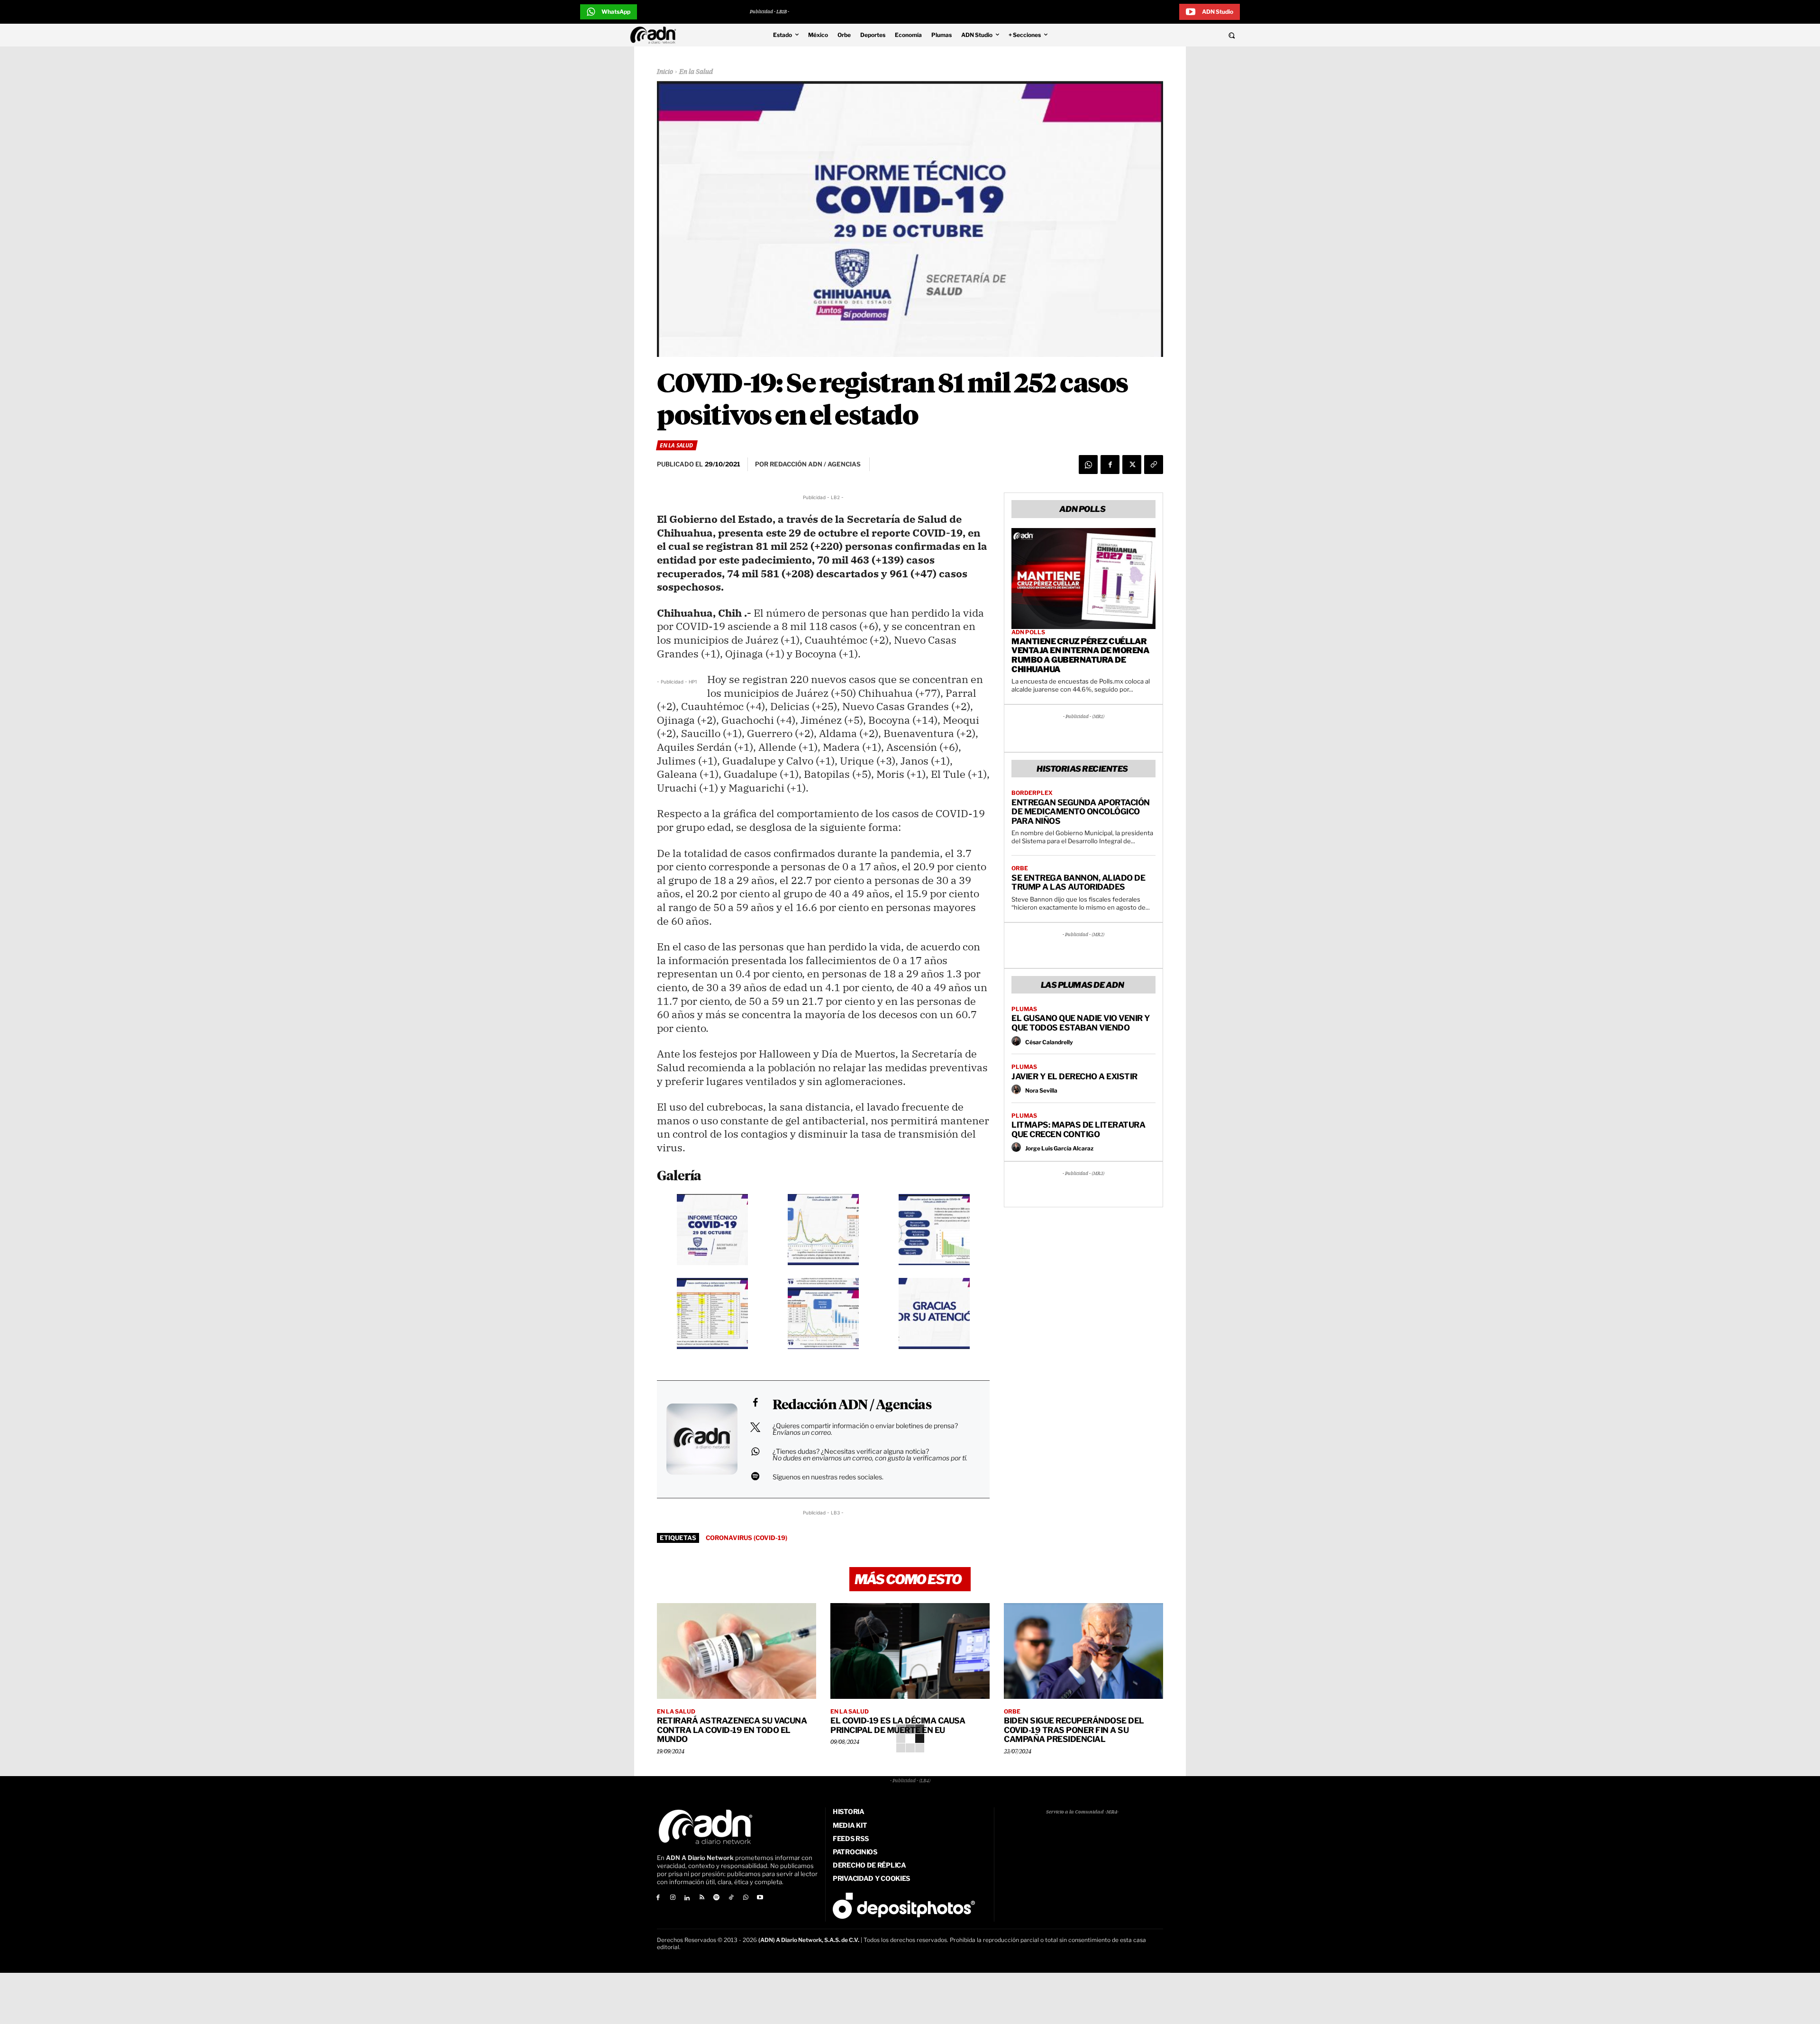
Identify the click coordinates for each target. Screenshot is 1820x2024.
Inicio (665, 72)
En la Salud (696, 72)
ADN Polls (1028, 632)
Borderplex (1032, 793)
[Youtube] (760, 1898)
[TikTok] (731, 1898)
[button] (1167, 35)
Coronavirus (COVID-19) (746, 1538)
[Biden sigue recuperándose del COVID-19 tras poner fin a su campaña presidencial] (1083, 1651)
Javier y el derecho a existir (1074, 1076)
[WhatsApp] (1088, 465)
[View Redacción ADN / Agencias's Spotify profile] (755, 1476)
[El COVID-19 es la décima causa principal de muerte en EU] (910, 1651)
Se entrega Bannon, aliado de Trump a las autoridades (1078, 883)
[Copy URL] (1154, 465)
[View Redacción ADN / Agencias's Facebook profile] (755, 1403)
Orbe (1020, 868)
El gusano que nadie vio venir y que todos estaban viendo (1081, 1023)
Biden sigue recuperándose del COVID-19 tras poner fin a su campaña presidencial (1074, 1730)
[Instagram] (673, 1898)
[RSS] (702, 1898)
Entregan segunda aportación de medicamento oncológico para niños (1081, 812)
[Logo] (655, 35)
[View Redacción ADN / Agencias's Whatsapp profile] (755, 1451)
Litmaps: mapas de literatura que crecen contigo (1078, 1130)
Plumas (1024, 1009)
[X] (1132, 465)
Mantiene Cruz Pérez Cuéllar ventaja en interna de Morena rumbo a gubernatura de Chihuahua (1080, 655)
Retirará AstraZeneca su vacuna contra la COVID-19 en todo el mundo (732, 1730)
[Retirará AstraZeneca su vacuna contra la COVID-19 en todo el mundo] (737, 1651)
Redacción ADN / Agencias (852, 1405)
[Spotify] (716, 1898)
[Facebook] (1110, 465)
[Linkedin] (687, 1898)
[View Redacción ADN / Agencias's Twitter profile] (755, 1427)
